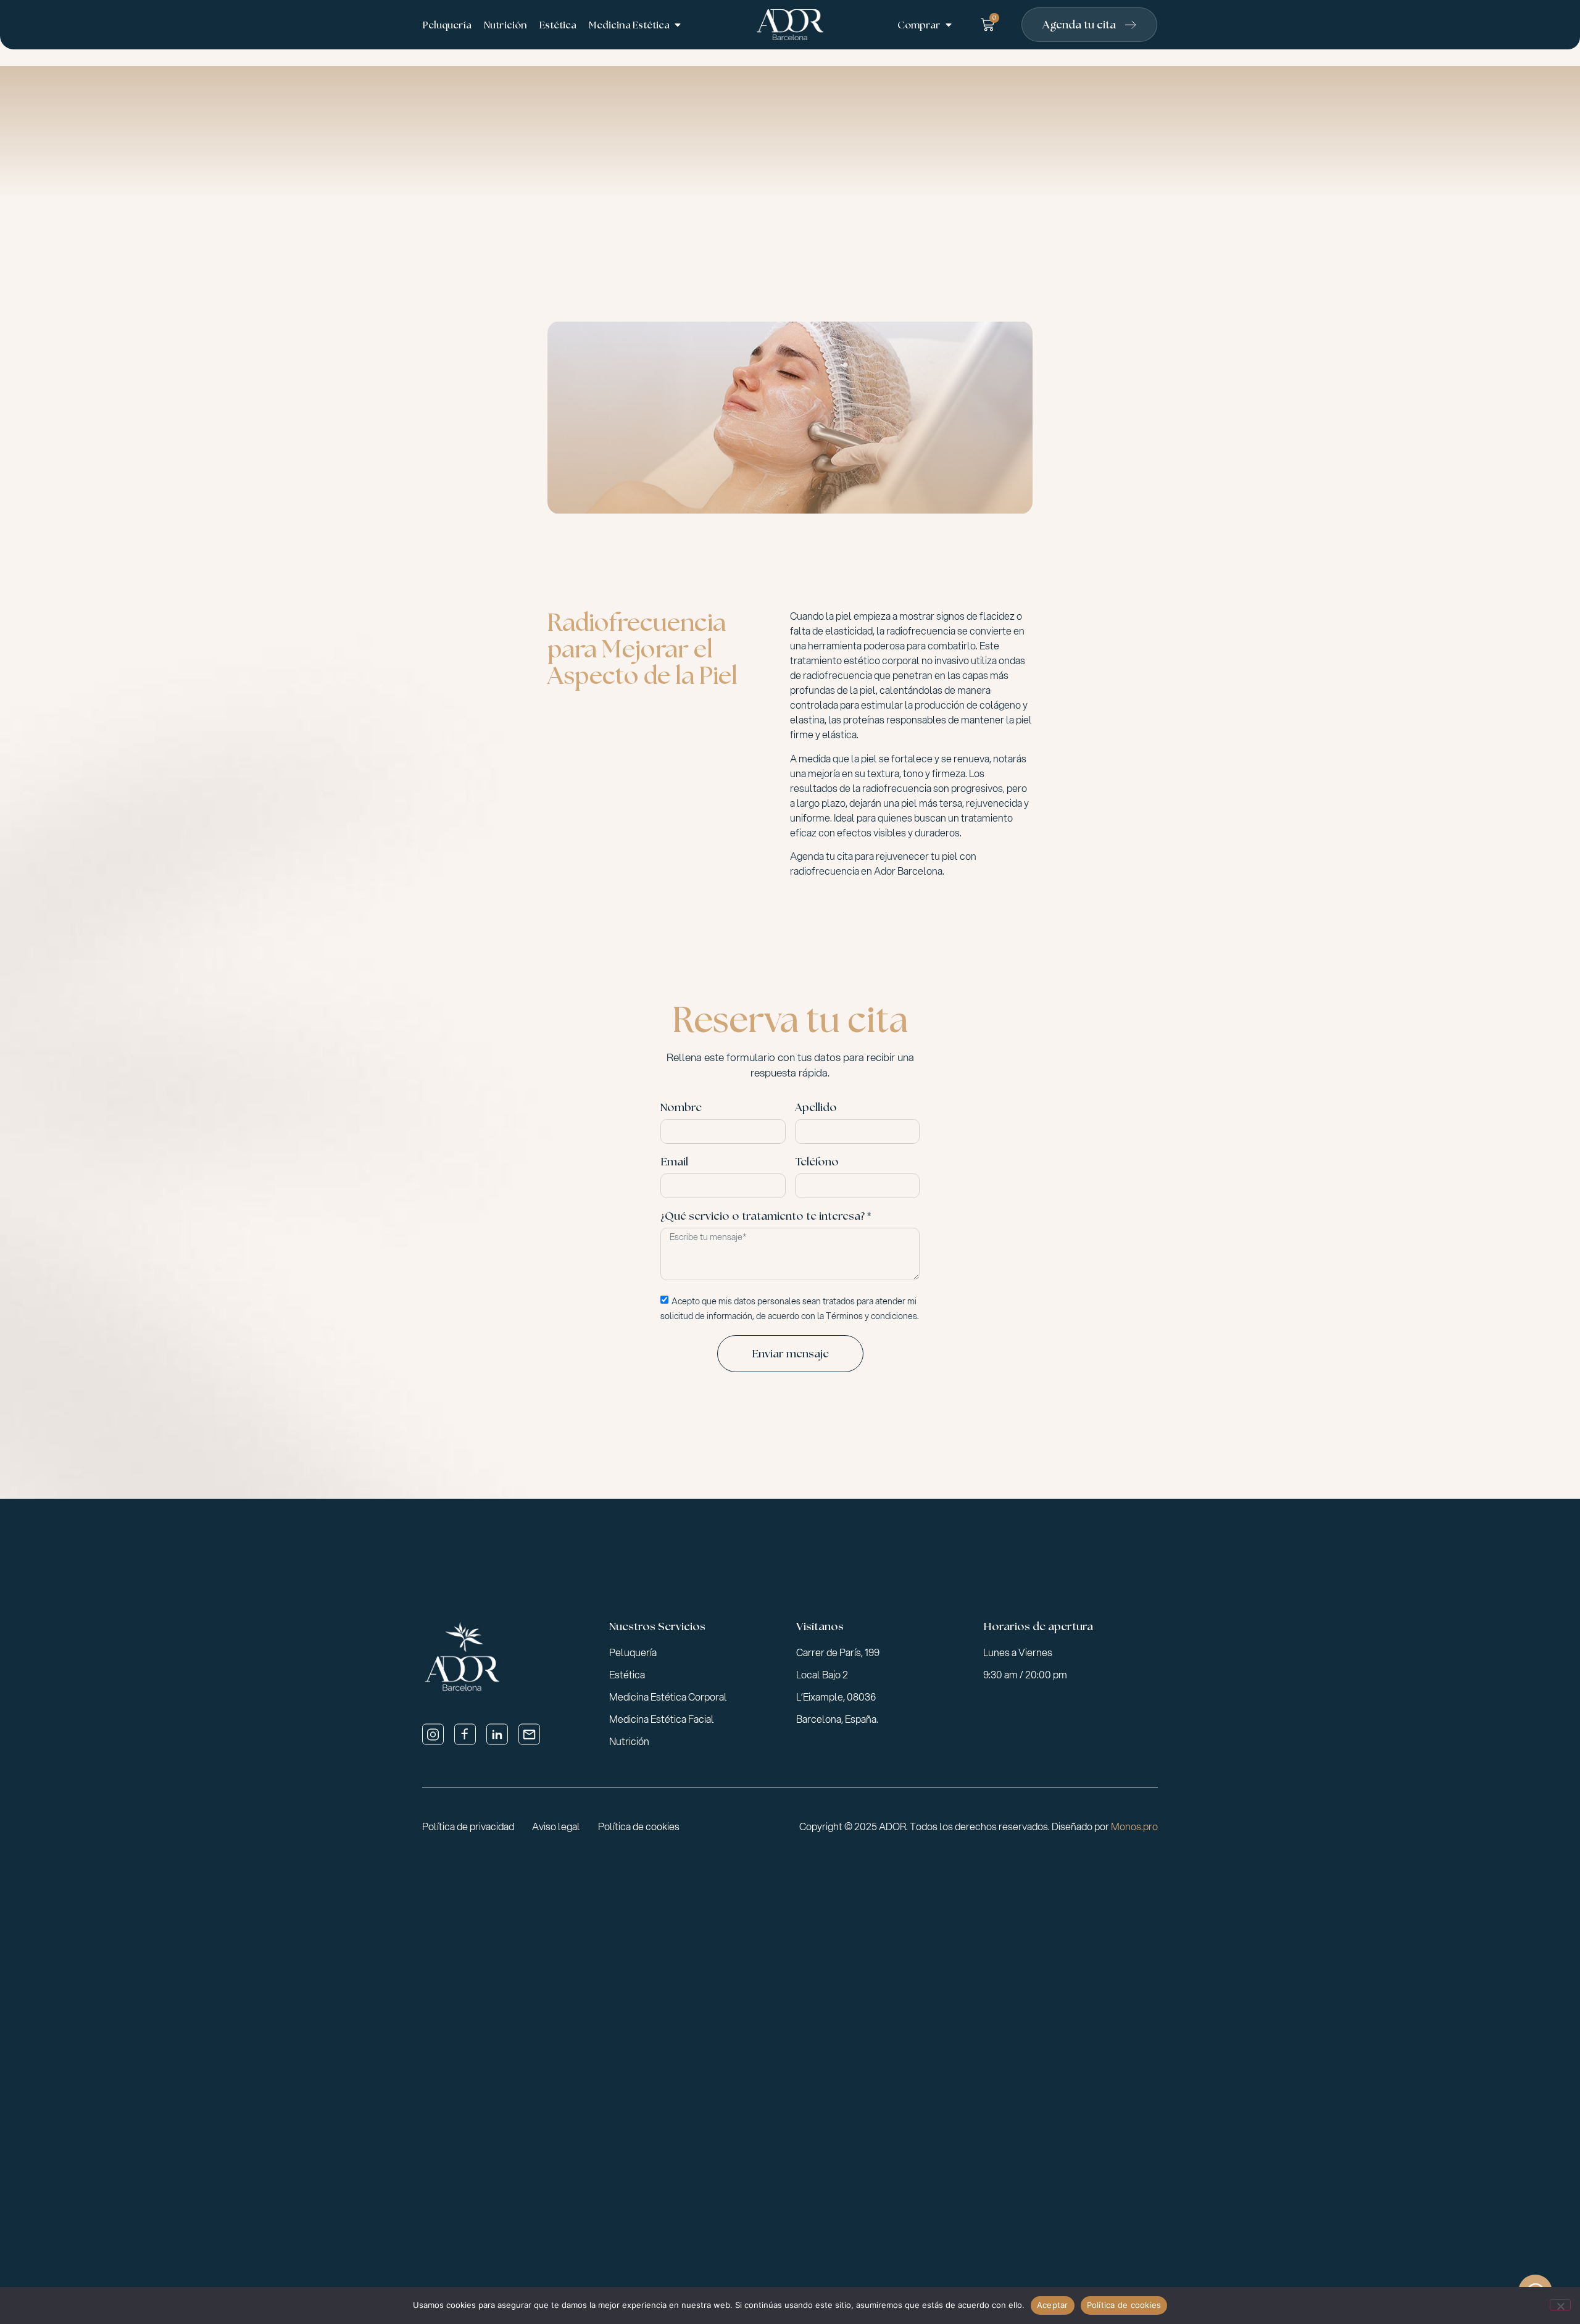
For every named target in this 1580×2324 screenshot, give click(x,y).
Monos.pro (1134, 1826)
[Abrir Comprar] (949, 25)
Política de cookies (1124, 2305)
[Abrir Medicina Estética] (678, 25)
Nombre (681, 1108)
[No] (1560, 2305)
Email (674, 1162)
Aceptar (1053, 2305)
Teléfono (817, 1162)
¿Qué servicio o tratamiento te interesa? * (766, 1217)
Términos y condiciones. (872, 1315)
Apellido (816, 1108)
